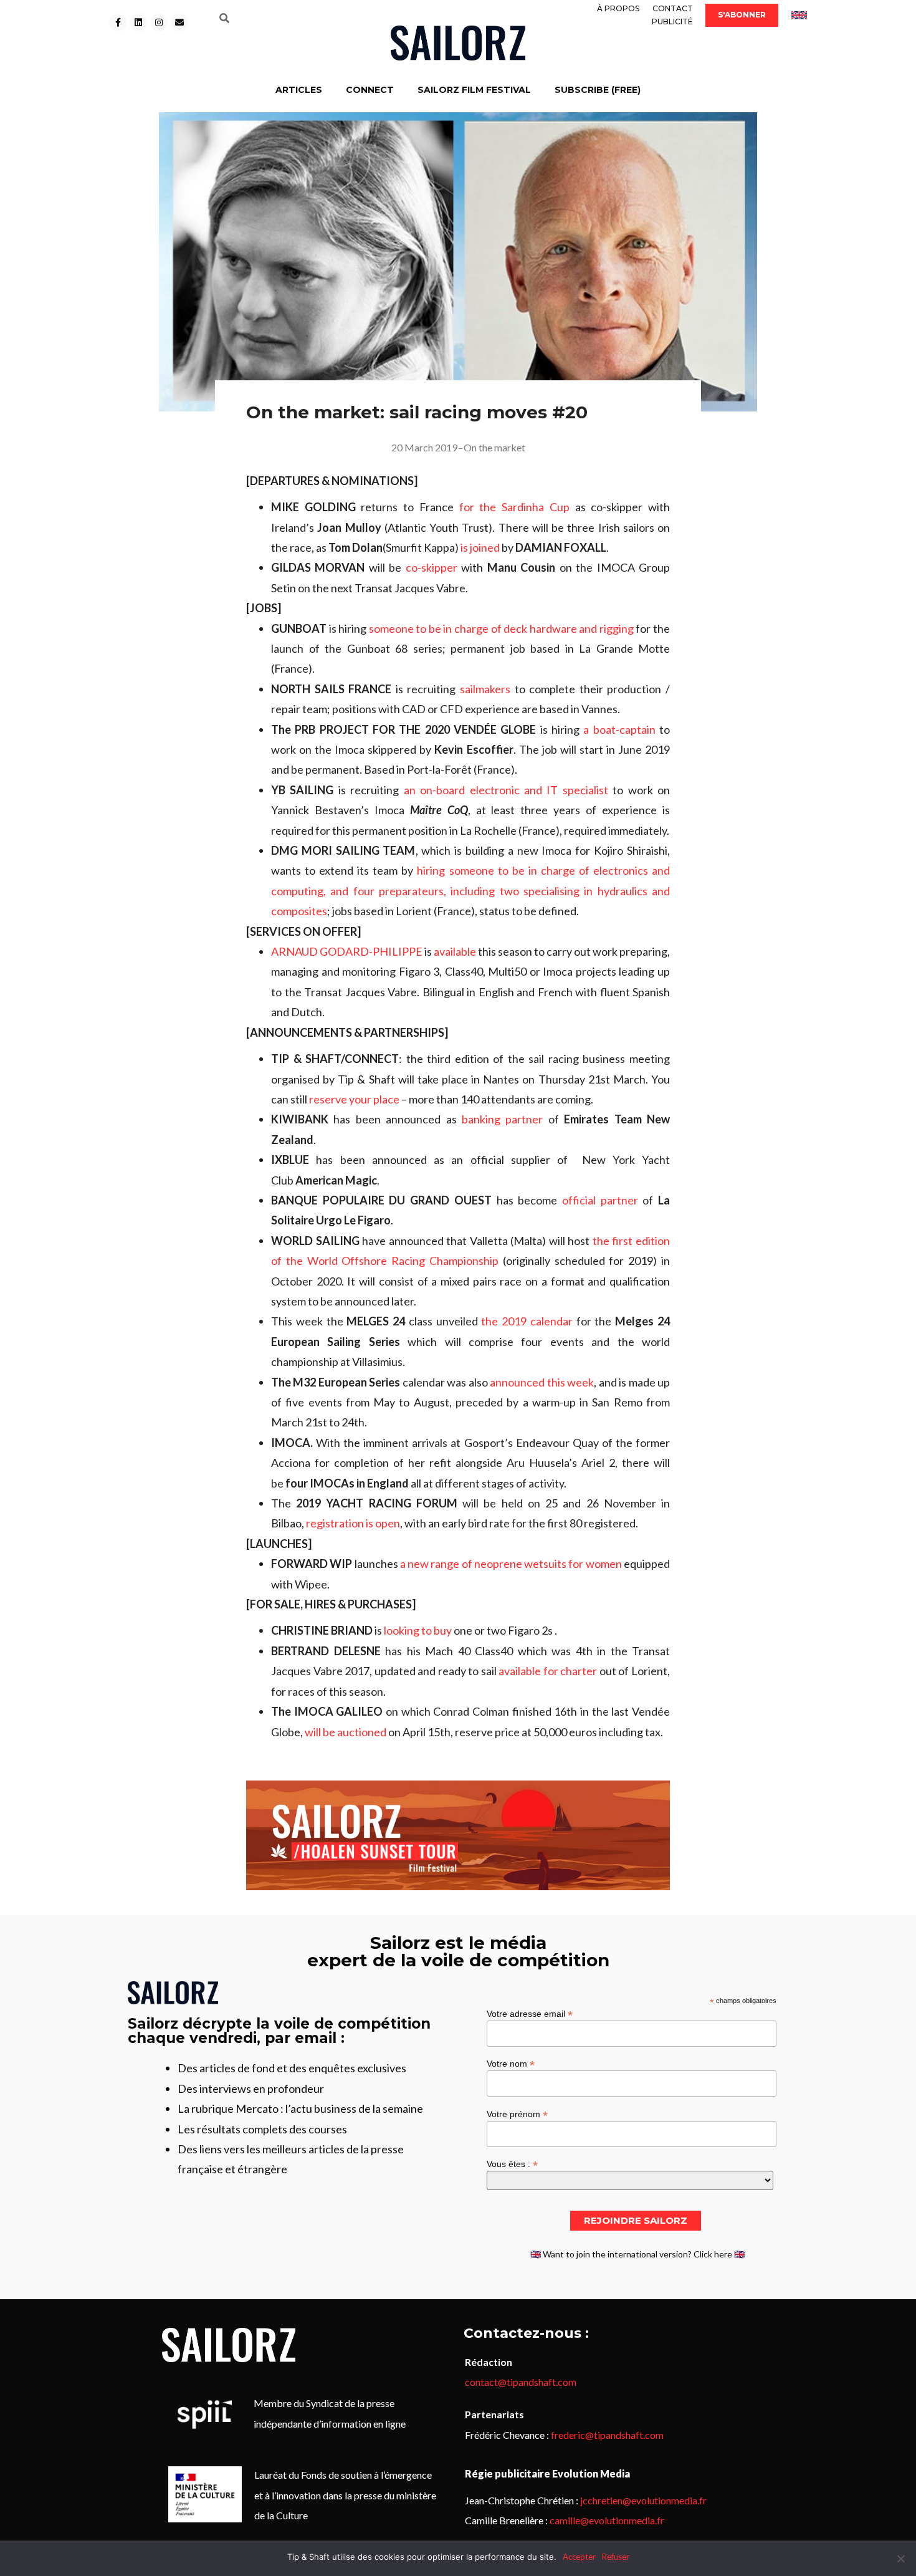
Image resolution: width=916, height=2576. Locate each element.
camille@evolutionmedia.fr (607, 2520)
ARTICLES (299, 90)
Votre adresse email (530, 2013)
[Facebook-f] (118, 22)
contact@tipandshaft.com (521, 2382)
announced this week (542, 1382)
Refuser (616, 2557)
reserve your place (354, 1099)
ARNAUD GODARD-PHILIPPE (347, 951)
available (455, 951)
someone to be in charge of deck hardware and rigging (501, 628)
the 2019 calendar (527, 1321)
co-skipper (432, 567)
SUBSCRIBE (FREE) (598, 90)
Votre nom (511, 2063)
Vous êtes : (512, 2164)
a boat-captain (619, 729)
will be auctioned (346, 1732)
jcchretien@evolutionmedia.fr (643, 2500)
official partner (602, 1200)
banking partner (502, 1119)
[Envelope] (179, 22)
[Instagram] (159, 22)
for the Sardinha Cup (514, 507)
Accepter (579, 2557)
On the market (494, 447)
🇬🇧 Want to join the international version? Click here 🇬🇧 (637, 2254)
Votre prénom (517, 2114)
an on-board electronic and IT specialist (506, 790)
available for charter (548, 1671)
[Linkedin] (138, 22)
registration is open (353, 1523)
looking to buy (418, 1630)
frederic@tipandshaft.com (607, 2435)
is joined (480, 547)
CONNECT (370, 90)
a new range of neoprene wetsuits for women (511, 1564)
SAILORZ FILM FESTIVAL (474, 90)
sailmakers (485, 689)
